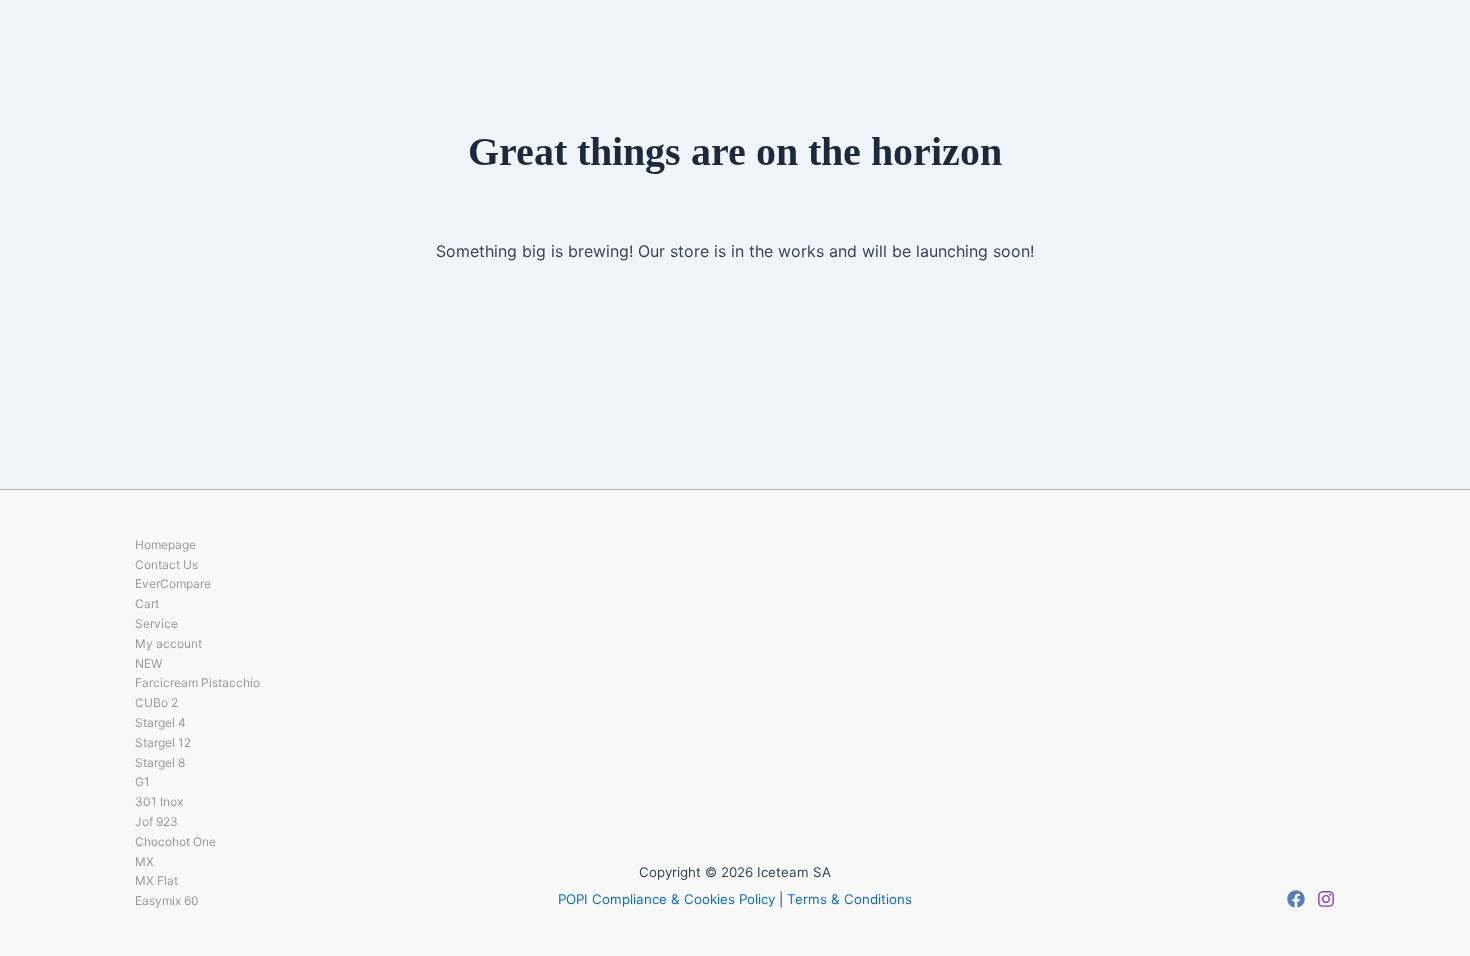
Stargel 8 (160, 762)
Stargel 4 (160, 722)
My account (168, 643)
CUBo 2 (156, 702)
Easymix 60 (167, 900)
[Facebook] (1296, 899)
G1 (142, 781)
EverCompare (173, 583)
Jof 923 (156, 821)
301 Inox (159, 801)
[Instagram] (1326, 899)
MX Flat (156, 880)
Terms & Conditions (849, 899)
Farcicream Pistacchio (197, 682)
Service (156, 623)
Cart (147, 603)
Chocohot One (175, 841)
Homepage (165, 544)
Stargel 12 (163, 742)
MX (144, 861)
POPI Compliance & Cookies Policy (666, 899)
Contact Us (166, 564)
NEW (148, 663)
